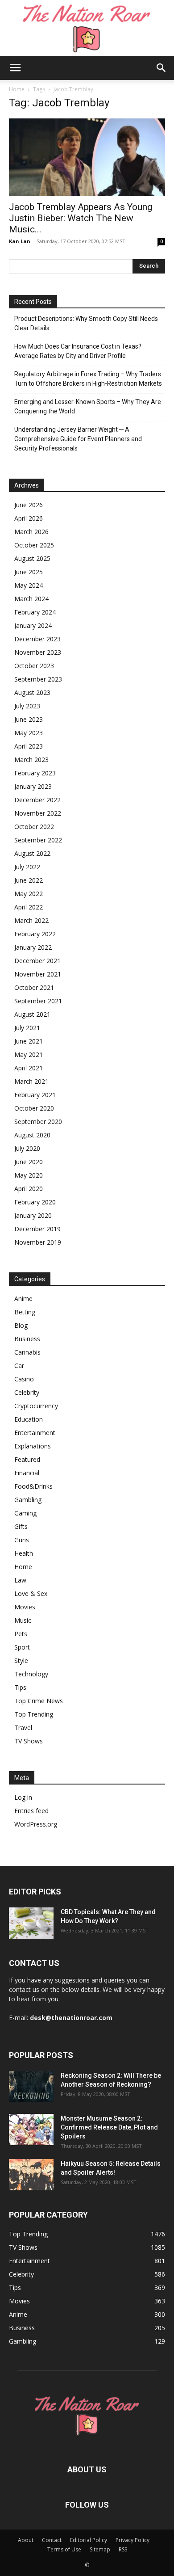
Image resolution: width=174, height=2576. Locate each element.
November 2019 (38, 1242)
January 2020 (33, 1215)
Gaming (25, 1513)
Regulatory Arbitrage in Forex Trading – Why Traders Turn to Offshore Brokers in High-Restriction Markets (88, 379)
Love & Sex (31, 1593)
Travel (23, 1728)
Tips (20, 1687)
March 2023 (31, 760)
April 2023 (29, 746)
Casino (24, 1379)
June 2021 (29, 1041)
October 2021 (34, 987)
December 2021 (37, 961)
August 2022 (32, 853)
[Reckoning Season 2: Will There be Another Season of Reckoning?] (31, 2087)
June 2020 (29, 1162)
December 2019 (37, 1229)
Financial (27, 1473)
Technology (31, 1674)
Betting (25, 1312)
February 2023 (35, 773)
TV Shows (29, 1741)
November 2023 (38, 652)
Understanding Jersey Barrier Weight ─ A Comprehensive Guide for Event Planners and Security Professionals (78, 439)
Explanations (33, 1446)
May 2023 (29, 733)
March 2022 (31, 920)
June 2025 (29, 572)
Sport (22, 1647)
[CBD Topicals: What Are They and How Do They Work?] (31, 1923)
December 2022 (37, 800)
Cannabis (27, 1352)
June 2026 (29, 505)
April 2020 (29, 1189)
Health (24, 1553)
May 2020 (29, 1175)
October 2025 (34, 545)
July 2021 (27, 1028)
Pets (21, 1634)
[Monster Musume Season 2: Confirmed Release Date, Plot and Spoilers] (31, 2130)
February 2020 (35, 1202)
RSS (123, 2549)
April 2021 (29, 1068)
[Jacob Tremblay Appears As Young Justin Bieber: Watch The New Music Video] (87, 157)
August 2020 (32, 1135)
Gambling (28, 1500)
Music (23, 1620)
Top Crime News (39, 1701)
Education (29, 1419)
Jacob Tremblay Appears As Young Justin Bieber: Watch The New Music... (81, 218)
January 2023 (33, 786)
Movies (25, 1607)
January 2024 (33, 625)
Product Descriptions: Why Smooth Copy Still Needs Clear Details (86, 323)
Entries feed (31, 1811)
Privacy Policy (133, 2540)
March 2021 (31, 1081)
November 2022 (38, 813)
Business (27, 1339)
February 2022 (35, 934)
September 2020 (38, 1122)
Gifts (21, 1526)
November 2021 (38, 974)
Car (19, 1366)
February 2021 (35, 1095)
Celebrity (27, 1392)
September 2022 (38, 840)
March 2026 (31, 532)
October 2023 (34, 666)
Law (20, 1580)
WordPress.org (36, 1824)
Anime (23, 1299)
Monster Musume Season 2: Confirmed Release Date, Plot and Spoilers (109, 2127)
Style (21, 1661)
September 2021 (38, 1001)
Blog (21, 1325)
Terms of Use (64, 2549)
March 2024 (31, 599)
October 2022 (34, 827)
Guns (22, 1540)
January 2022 (33, 947)
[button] (15, 68)
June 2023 (29, 719)
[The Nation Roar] (87, 28)
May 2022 (29, 894)
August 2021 (32, 1014)
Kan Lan (20, 241)
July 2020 (27, 1148)
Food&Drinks (33, 1486)
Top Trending (34, 1714)
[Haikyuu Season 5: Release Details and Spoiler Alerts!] (31, 2175)
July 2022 (27, 867)
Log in (23, 1797)
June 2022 (29, 880)
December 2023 (37, 639)
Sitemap (100, 2549)
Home (17, 89)
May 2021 (29, 1054)
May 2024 (29, 585)
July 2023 (27, 706)
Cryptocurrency (36, 1406)
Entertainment (35, 1433)
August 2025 (32, 558)
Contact (52, 2540)
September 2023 (38, 679)
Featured (27, 1459)
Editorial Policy (89, 2540)
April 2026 (29, 518)
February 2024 (35, 612)
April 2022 (29, 907)
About (26, 2540)
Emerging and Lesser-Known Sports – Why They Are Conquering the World (88, 406)
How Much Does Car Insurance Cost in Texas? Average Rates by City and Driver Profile (78, 351)
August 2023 (32, 692)
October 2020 (34, 1108)
